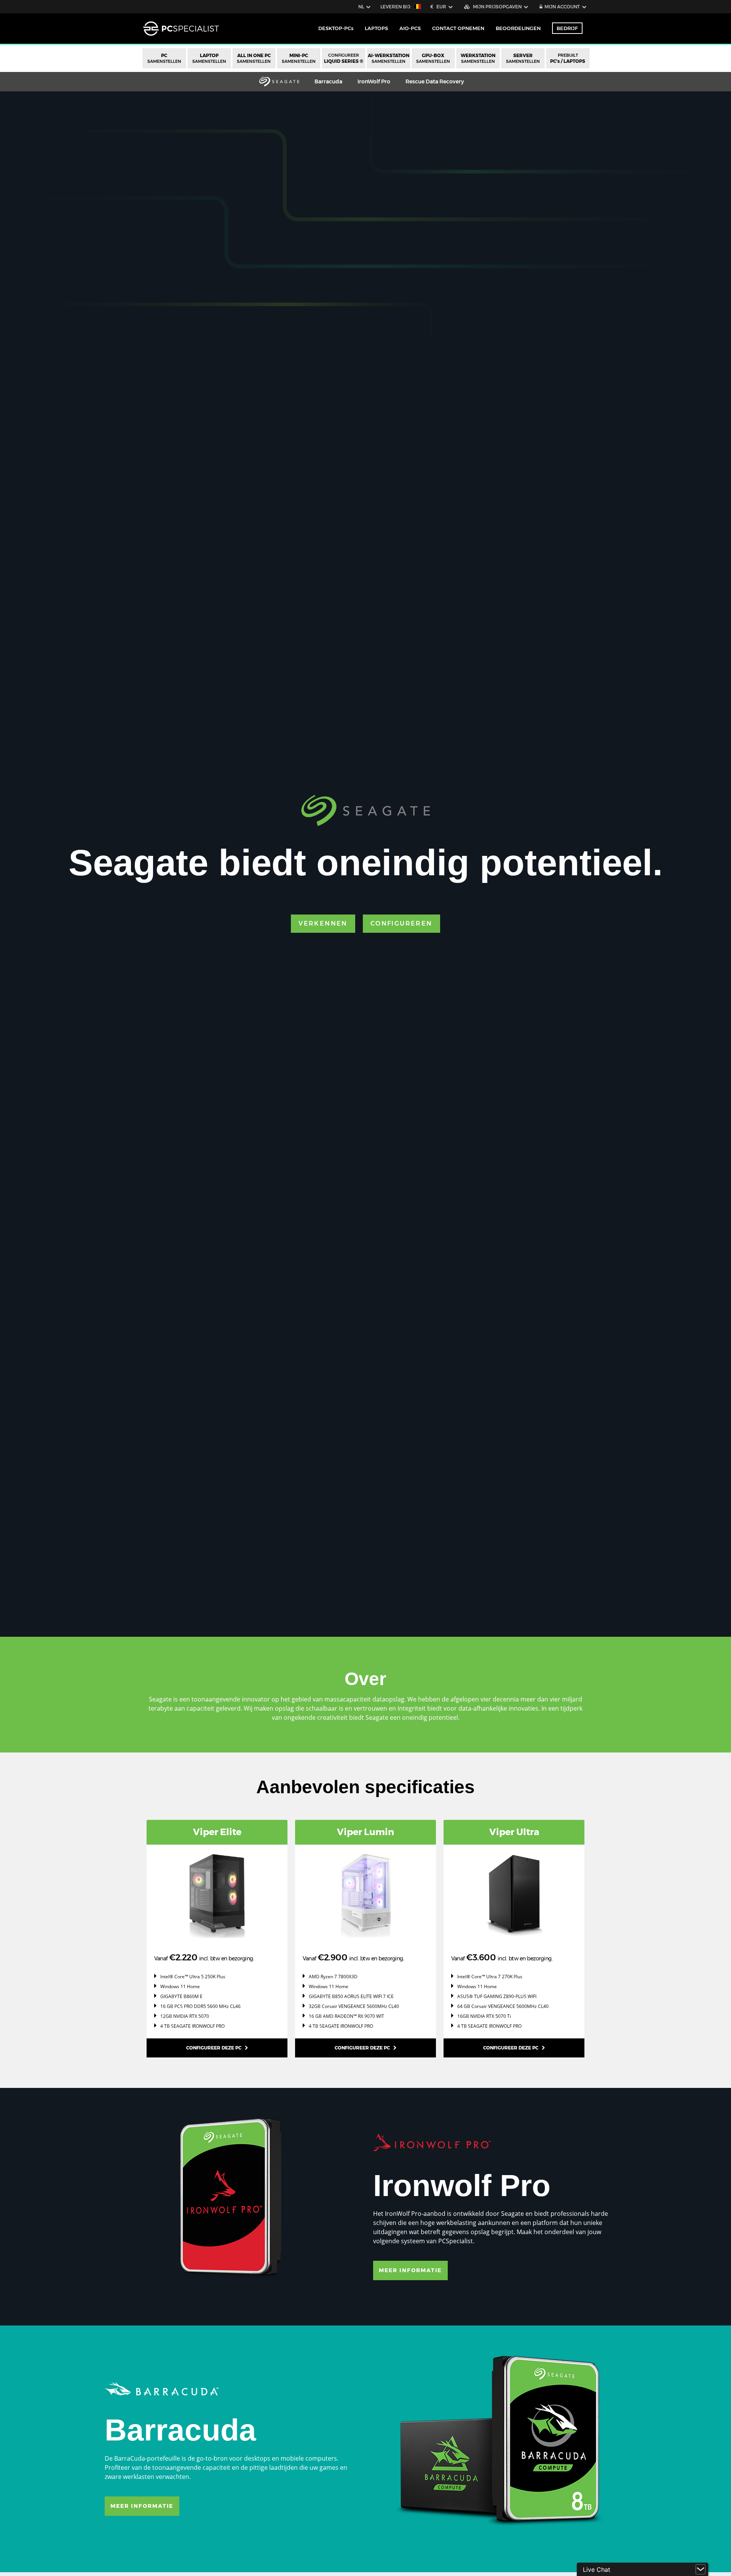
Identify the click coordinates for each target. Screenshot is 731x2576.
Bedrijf (567, 28)
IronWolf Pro (374, 81)
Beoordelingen (518, 28)
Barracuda (328, 81)
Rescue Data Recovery (435, 81)
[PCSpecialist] (181, 29)
